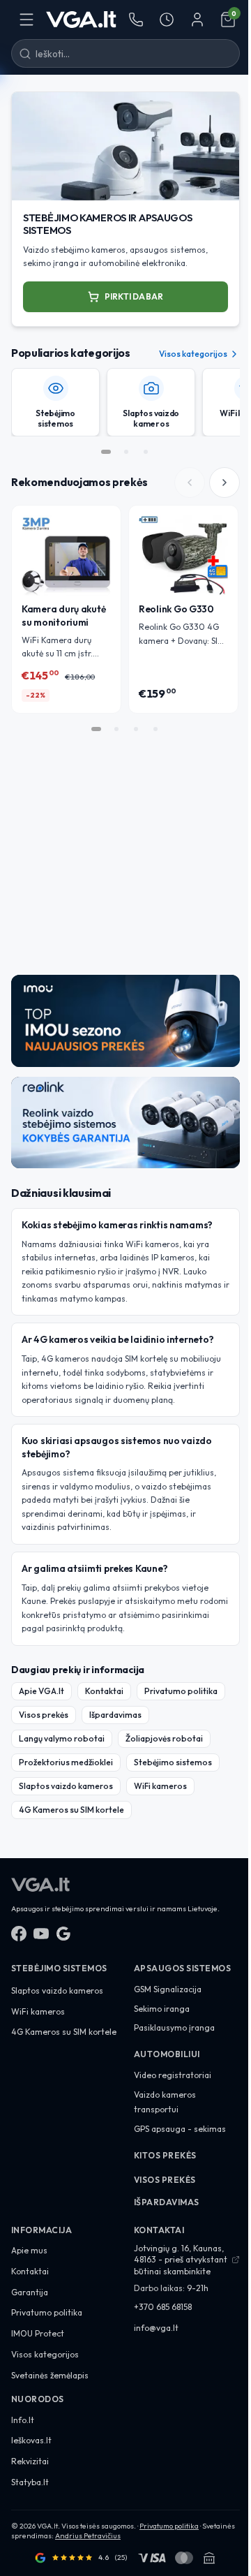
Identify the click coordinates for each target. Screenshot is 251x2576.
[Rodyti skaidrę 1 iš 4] (96, 729)
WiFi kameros (160, 1786)
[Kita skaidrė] (225, 483)
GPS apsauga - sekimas (180, 2129)
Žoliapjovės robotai (164, 1738)
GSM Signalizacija (168, 1989)
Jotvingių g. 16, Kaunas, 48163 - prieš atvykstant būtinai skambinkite (181, 2259)
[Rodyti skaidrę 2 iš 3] (126, 452)
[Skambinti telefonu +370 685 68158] (136, 20)
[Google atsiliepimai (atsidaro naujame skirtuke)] (63, 1934)
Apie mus (29, 2250)
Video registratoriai (173, 2075)
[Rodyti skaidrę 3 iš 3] (146, 452)
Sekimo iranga (162, 2009)
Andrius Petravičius (88, 2536)
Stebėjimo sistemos (173, 1762)
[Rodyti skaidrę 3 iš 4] (136, 729)
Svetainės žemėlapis (50, 2375)
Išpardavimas (115, 1715)
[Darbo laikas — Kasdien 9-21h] (167, 20)
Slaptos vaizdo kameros (66, 1786)
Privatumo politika (181, 1691)
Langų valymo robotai (62, 1738)
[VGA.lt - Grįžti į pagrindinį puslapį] (81, 20)
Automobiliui (167, 2054)
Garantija (30, 2292)
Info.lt (23, 2420)
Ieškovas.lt (31, 2440)
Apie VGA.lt (41, 1691)
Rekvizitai (30, 2461)
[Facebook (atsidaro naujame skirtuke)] (19, 1934)
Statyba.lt (30, 2482)
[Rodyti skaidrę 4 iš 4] (155, 729)
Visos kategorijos (193, 354)
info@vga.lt (156, 2328)
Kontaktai (104, 1691)
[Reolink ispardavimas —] (125, 1123)
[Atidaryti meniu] (26, 20)
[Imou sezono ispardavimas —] (125, 1021)
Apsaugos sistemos (182, 1968)
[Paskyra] (197, 20)
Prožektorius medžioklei (66, 1762)
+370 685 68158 (163, 2307)
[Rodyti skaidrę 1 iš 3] (106, 452)
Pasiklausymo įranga (174, 2027)
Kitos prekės (165, 2155)
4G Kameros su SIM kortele (71, 1810)
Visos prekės (44, 1715)
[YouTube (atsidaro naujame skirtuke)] (41, 1934)
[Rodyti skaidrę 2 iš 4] (116, 729)
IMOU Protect (38, 2333)
